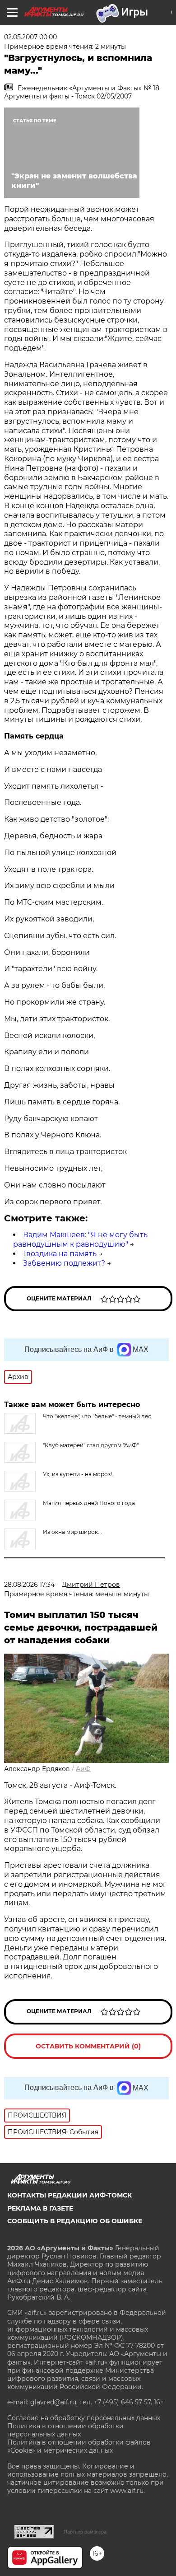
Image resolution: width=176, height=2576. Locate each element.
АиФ (83, 1769)
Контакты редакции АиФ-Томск (69, 2195)
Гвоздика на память (60, 1254)
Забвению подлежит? (64, 1263)
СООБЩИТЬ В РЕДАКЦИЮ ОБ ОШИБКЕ (75, 2221)
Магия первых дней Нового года (89, 1503)
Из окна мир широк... (72, 1532)
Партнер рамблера (85, 2532)
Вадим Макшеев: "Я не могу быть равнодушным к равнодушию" (80, 1239)
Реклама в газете (40, 2208)
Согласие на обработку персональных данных (84, 2418)
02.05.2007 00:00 (30, 37)
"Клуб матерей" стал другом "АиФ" (91, 1445)
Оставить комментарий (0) (88, 2046)
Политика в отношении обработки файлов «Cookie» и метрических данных (79, 2446)
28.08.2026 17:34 (29, 1585)
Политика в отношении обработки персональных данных (65, 2430)
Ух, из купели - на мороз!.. (79, 1474)
